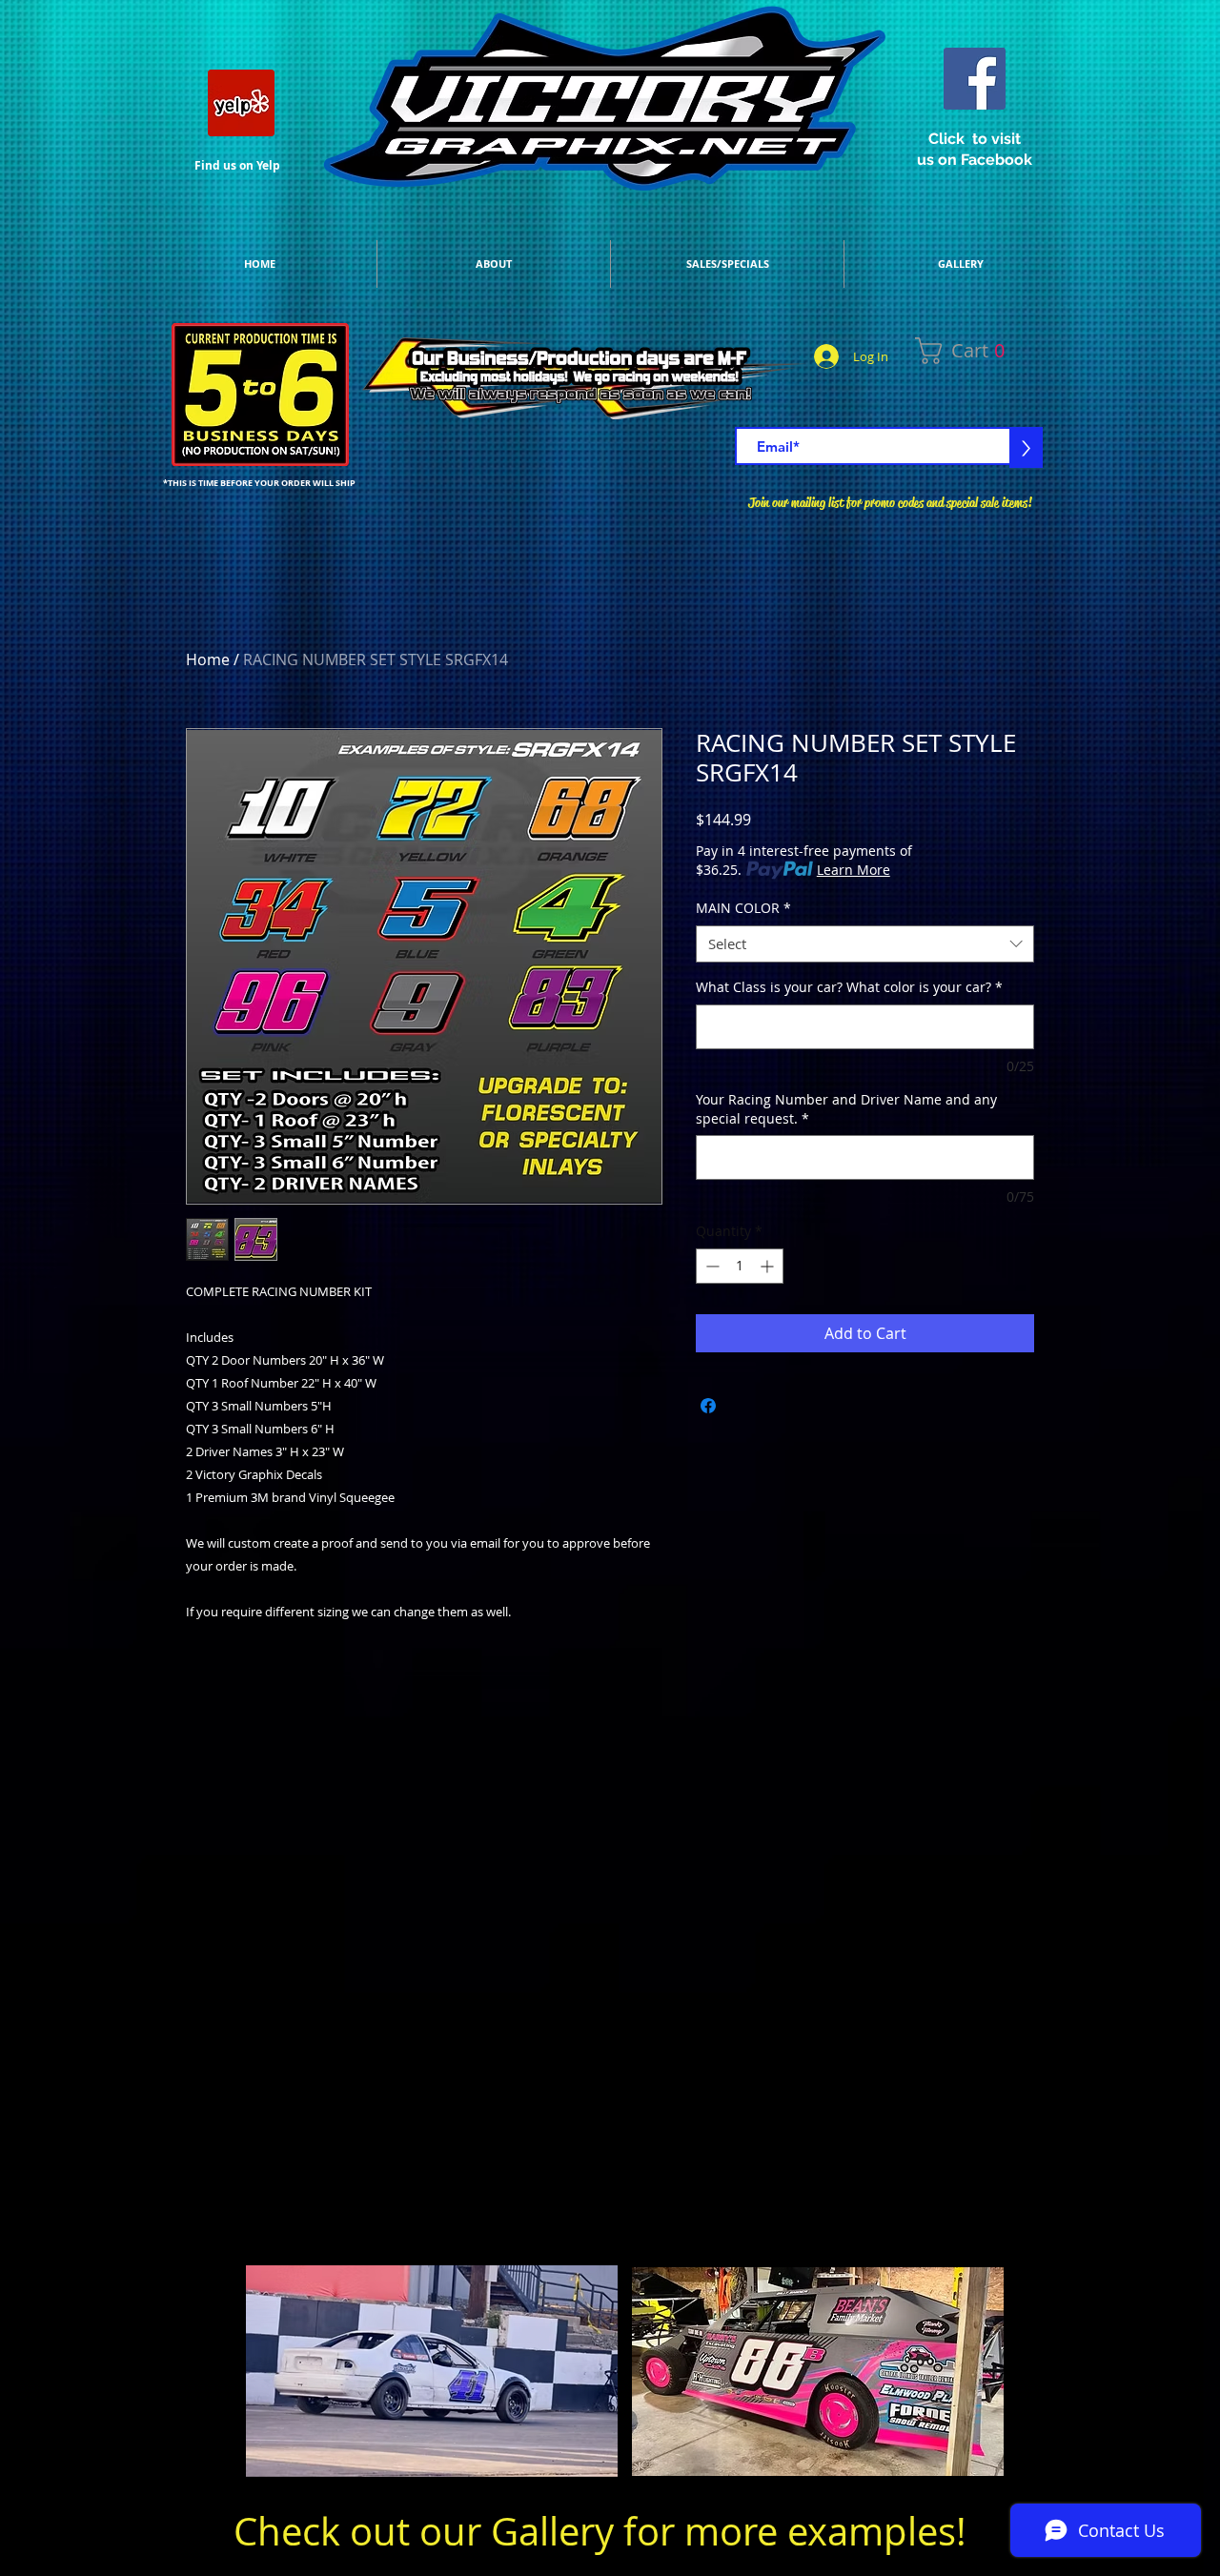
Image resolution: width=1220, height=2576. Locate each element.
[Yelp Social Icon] (241, 103)
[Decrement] (711, 1266)
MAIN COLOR (743, 908)
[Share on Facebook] (708, 1406)
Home (208, 659)
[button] (990, 351)
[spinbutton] (740, 1266)
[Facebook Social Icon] (975, 79)
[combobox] (865, 944)
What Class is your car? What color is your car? (849, 987)
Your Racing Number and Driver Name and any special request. (846, 1109)
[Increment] (769, 1266)
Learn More (854, 870)
